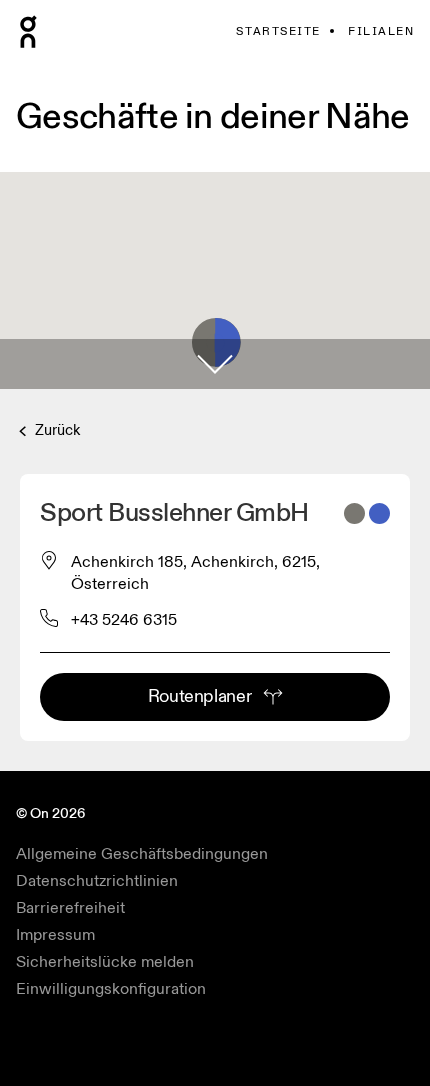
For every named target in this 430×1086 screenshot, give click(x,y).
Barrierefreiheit (70, 908)
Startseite (278, 31)
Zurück (55, 430)
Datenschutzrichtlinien (97, 881)
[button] (215, 364)
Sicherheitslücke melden (105, 962)
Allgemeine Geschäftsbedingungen (142, 854)
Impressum (55, 935)
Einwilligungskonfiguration (111, 989)
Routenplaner (200, 696)
